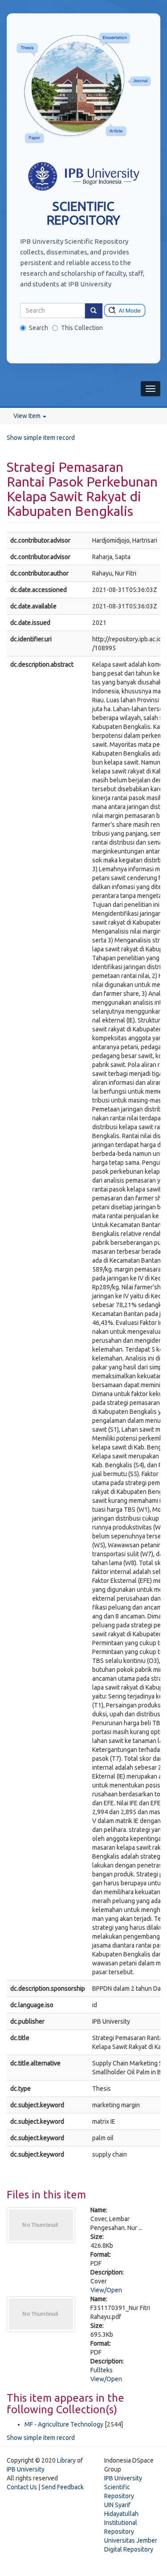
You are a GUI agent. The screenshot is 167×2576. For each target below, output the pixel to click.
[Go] (94, 311)
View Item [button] (28, 416)
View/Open (106, 2290)
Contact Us (22, 2487)
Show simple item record (41, 438)
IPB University (26, 2469)
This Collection (82, 328)
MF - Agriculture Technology (64, 2424)
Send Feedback (63, 2487)
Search (39, 328)
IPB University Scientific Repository (123, 2487)
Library (66, 2460)
